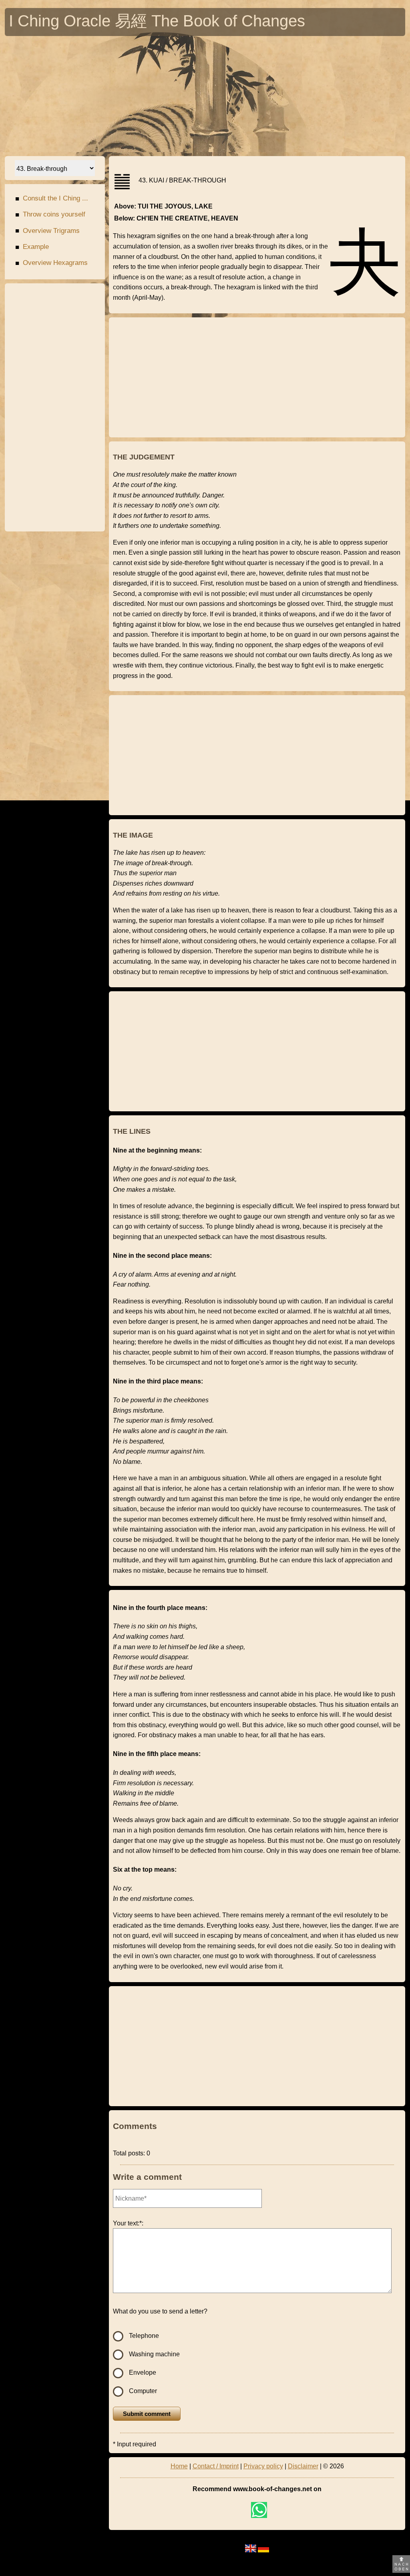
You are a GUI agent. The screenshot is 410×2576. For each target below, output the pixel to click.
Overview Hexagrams (51, 263)
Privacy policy (263, 2466)
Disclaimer (303, 2466)
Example (32, 247)
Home (179, 2466)
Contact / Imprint (216, 2466)
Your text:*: (128, 2223)
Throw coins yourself (50, 214)
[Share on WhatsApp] (259, 2510)
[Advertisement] (207, 96)
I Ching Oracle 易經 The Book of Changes (157, 23)
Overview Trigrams (47, 231)
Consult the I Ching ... (52, 198)
